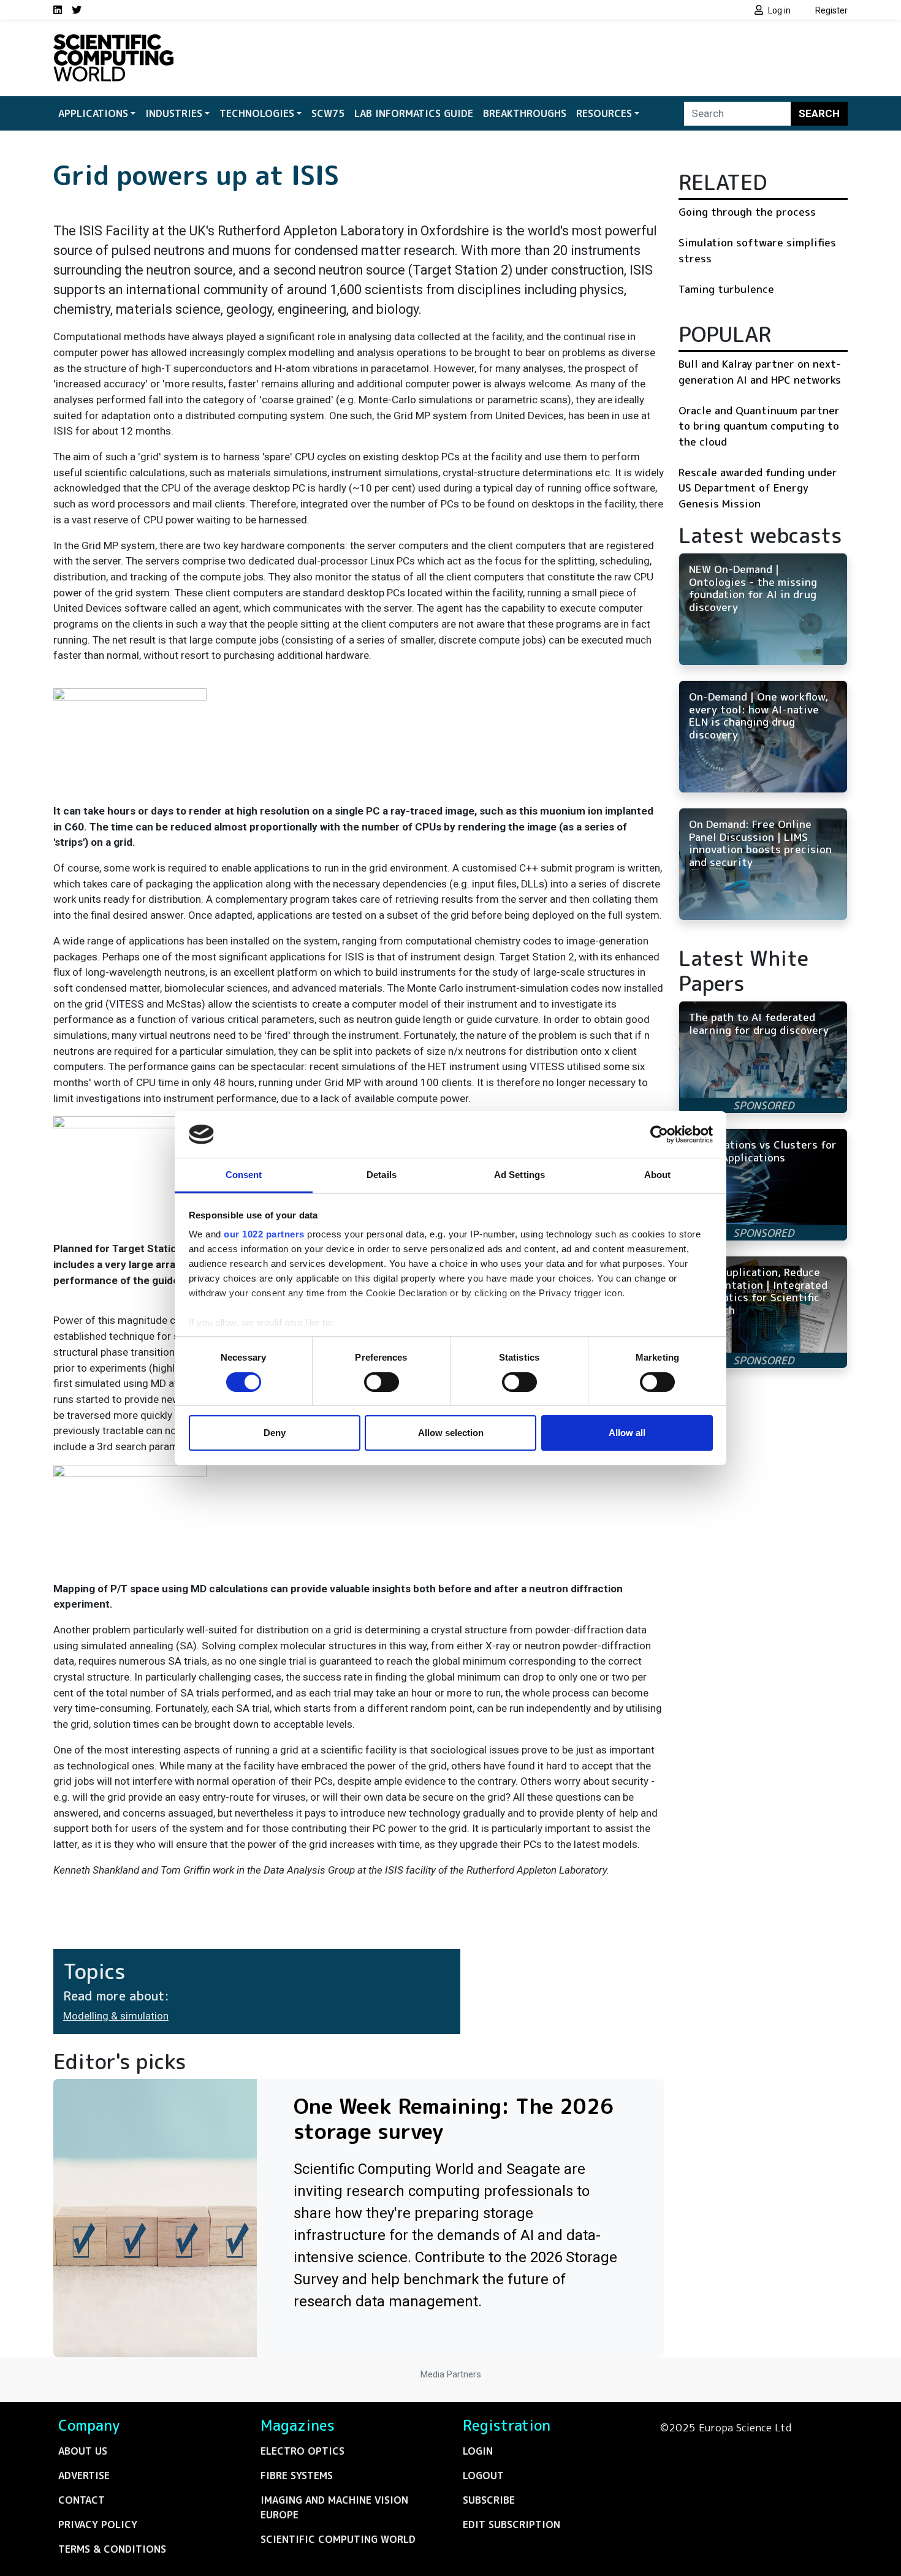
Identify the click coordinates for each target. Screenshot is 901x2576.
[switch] (382, 1382)
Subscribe (489, 2500)
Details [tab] (382, 1175)
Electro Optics (302, 2451)
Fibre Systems (297, 2475)
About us (83, 2451)
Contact (82, 2500)
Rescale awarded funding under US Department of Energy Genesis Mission (758, 488)
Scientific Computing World (338, 2539)
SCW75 (328, 113)
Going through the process (747, 212)
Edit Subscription (511, 2525)
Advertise (84, 2475)
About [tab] (658, 1175)
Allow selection (451, 1433)
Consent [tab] (244, 1175)
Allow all (627, 1433)
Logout (483, 2475)
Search (819, 113)
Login (478, 2451)
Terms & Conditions (112, 2549)
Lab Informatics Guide (414, 113)
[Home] (113, 42)
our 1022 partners (264, 1234)
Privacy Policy (98, 2525)
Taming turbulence (726, 289)
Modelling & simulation (116, 2016)
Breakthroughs (525, 113)
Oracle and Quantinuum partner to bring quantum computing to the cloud (759, 426)
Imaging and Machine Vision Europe (334, 2507)
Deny (275, 1433)
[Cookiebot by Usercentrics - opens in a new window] (659, 1134)
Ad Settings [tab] (519, 1175)
